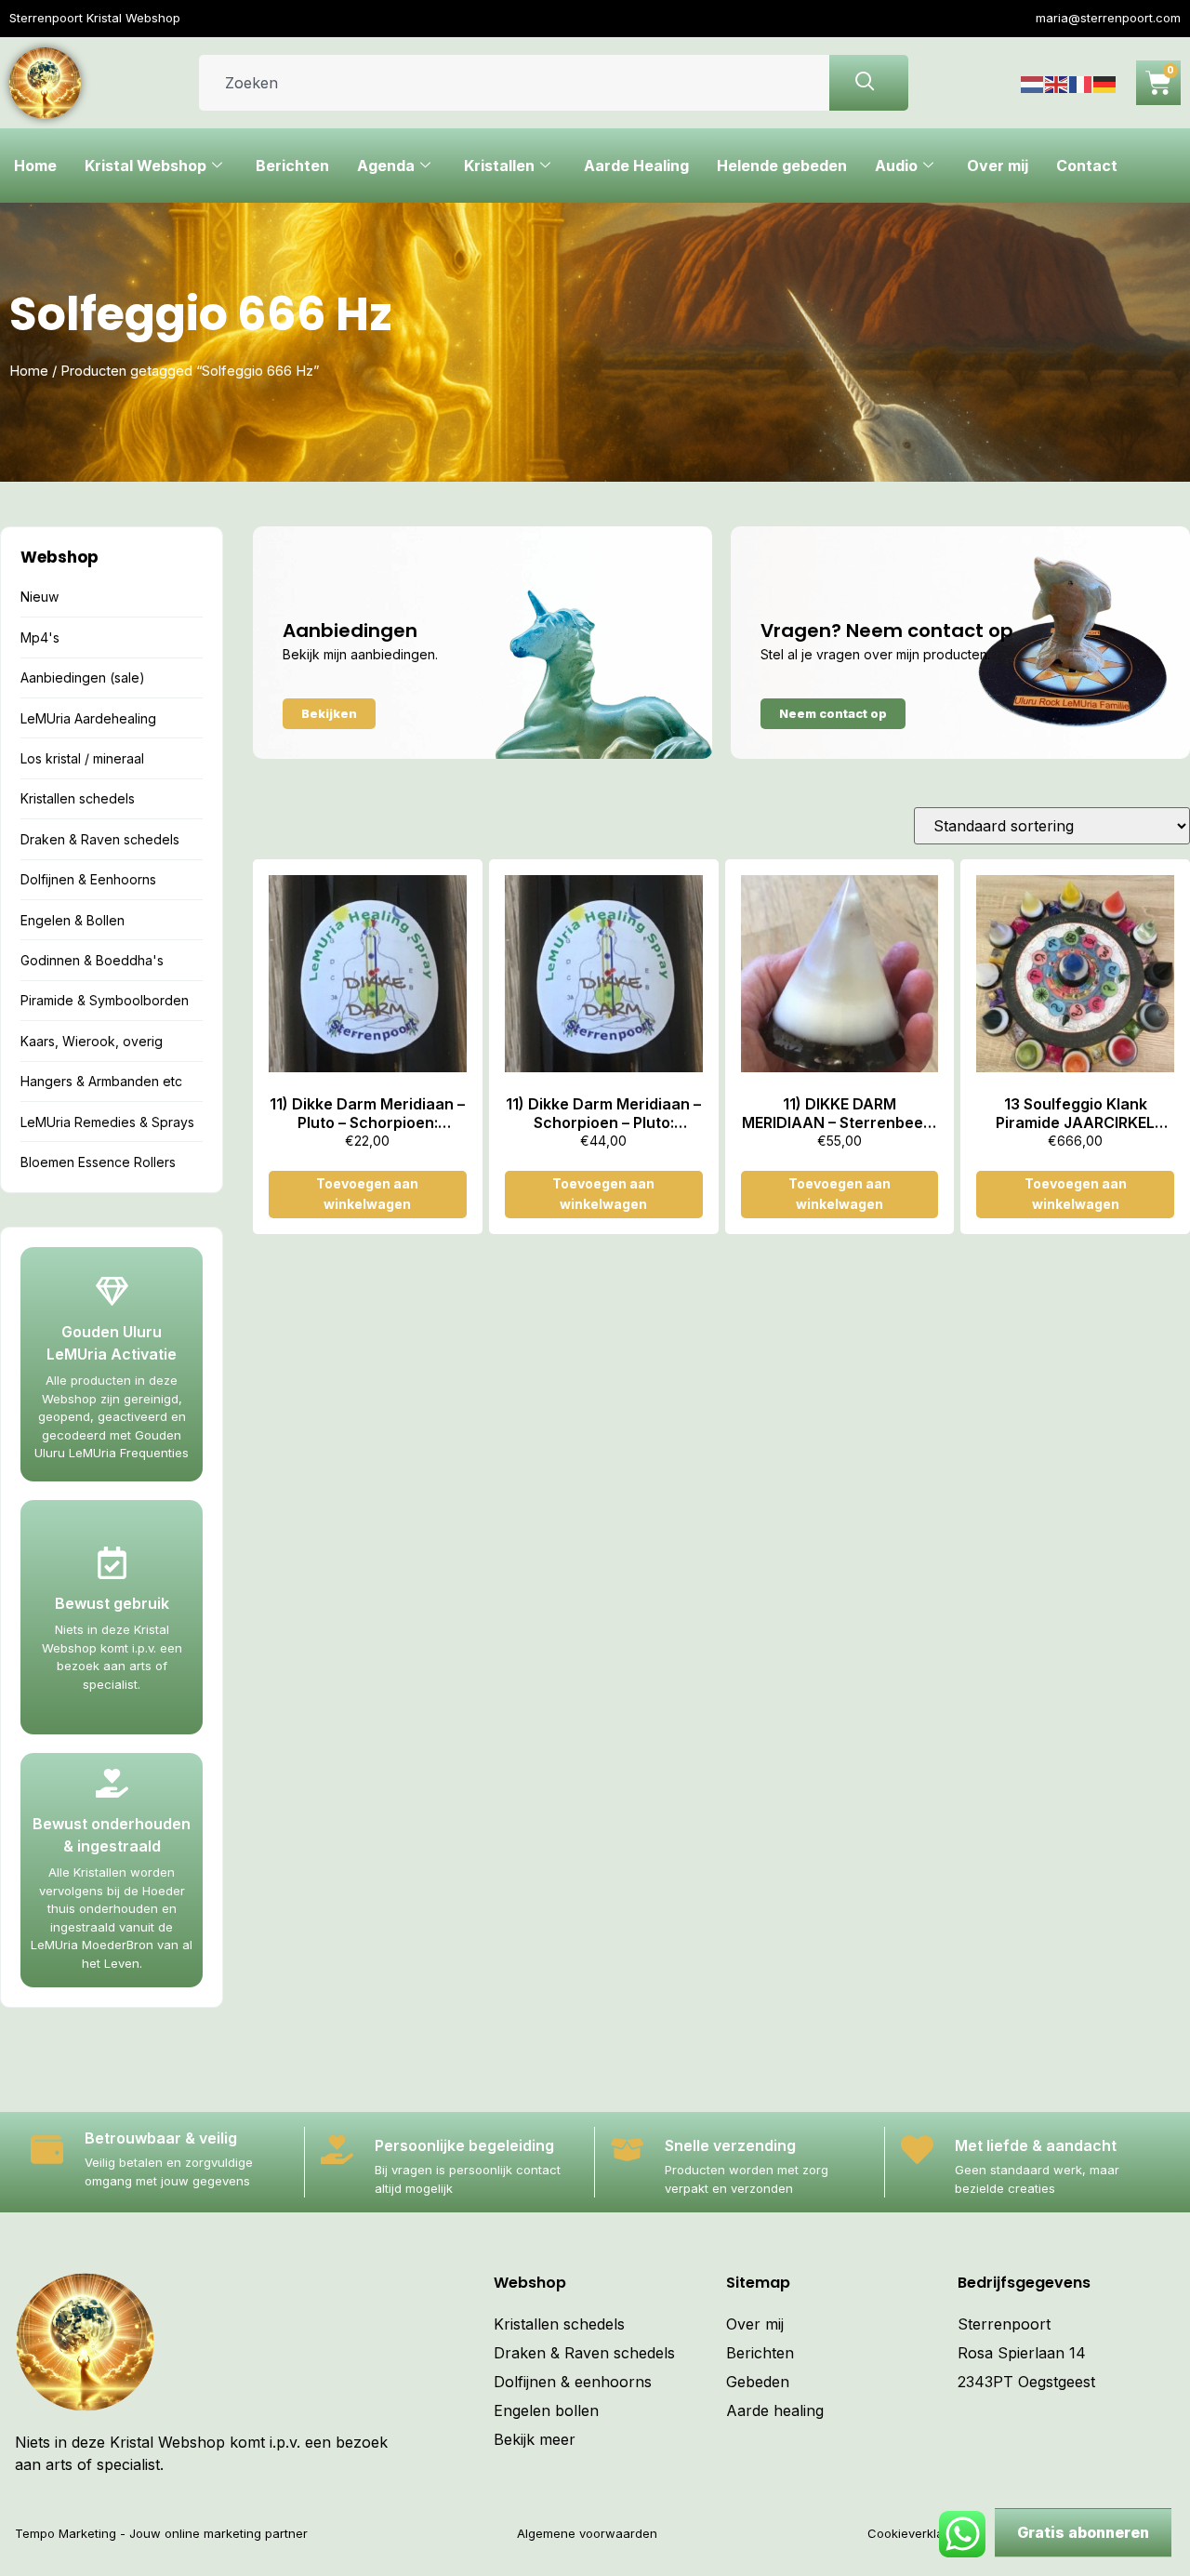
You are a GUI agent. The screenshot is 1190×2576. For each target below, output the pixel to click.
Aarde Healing (636, 166)
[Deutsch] (1105, 83)
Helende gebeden (782, 166)
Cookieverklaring (917, 2533)
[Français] (1081, 83)
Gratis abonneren (1083, 2532)
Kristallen (499, 166)
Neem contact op (833, 713)
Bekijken (329, 713)
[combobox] (514, 83)
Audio (896, 166)
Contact (1087, 166)
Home (35, 166)
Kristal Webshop (145, 166)
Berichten (292, 166)
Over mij (998, 166)
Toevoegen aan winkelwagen (367, 1194)
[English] (1057, 83)
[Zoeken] (869, 83)
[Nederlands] (1033, 83)
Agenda (386, 166)
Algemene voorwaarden (587, 2533)
